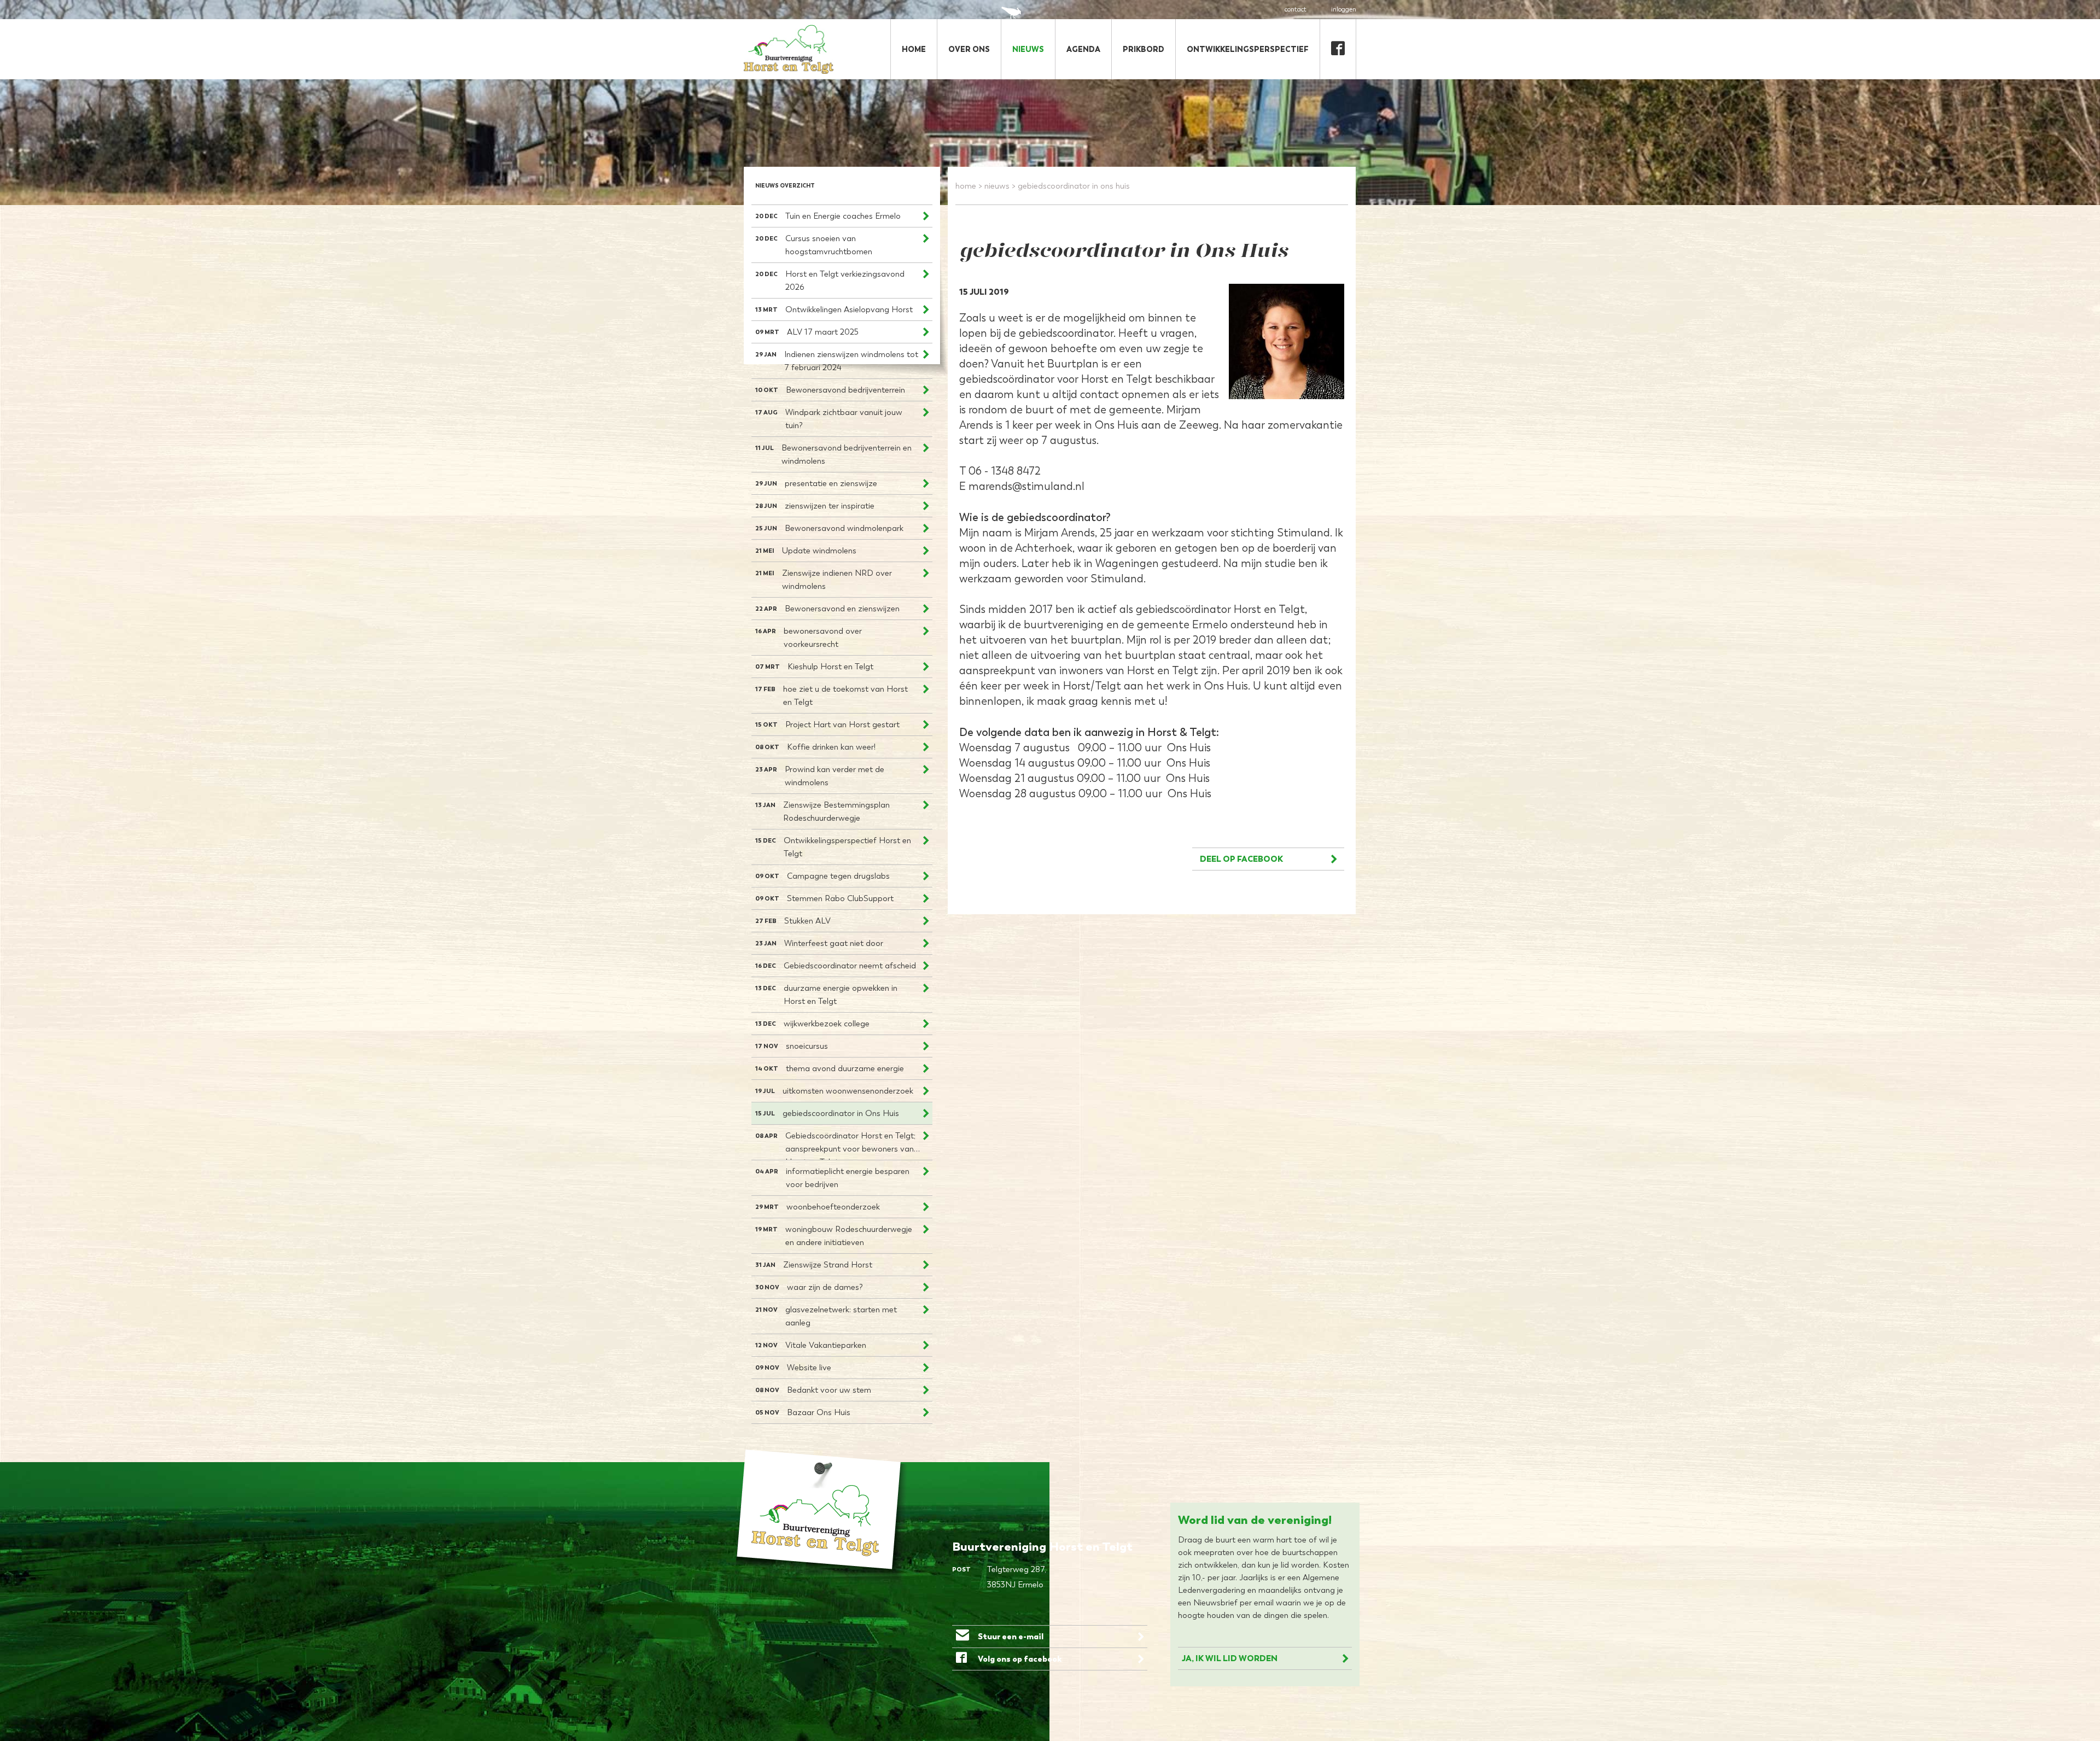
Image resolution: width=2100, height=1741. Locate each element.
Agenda (1083, 49)
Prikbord (1144, 49)
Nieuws (1028, 49)
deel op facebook (1241, 859)
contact (1296, 9)
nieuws (997, 186)
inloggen (1344, 9)
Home (914, 49)
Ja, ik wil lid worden (1230, 1658)
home (966, 186)
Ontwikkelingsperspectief (1248, 49)
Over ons (969, 49)
